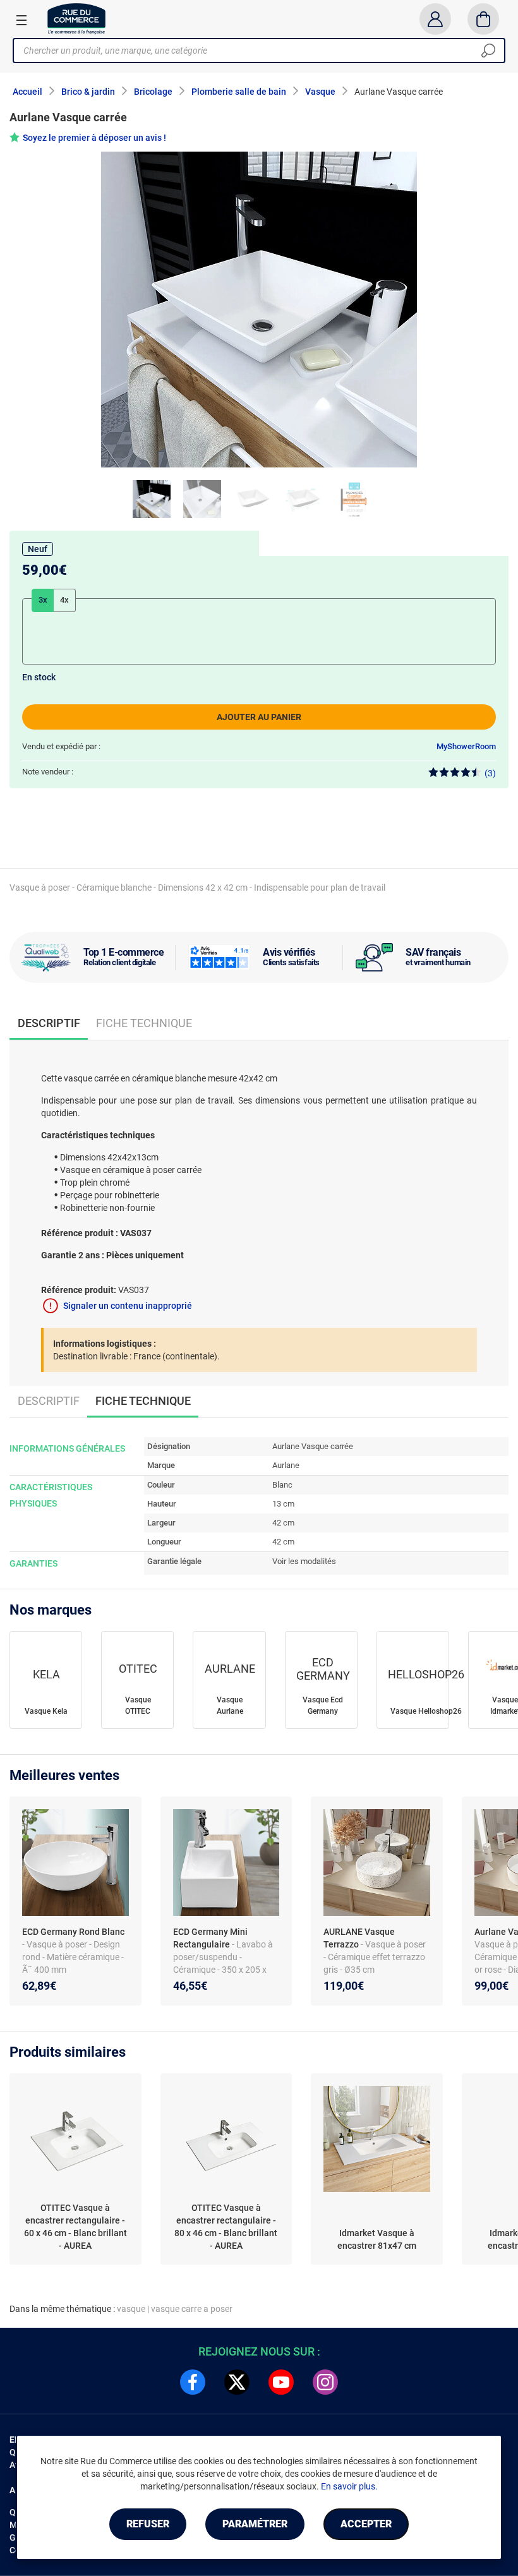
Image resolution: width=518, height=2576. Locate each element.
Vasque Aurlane (230, 1706)
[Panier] (484, 19)
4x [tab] (64, 600)
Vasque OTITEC (138, 1706)
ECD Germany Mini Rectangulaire (210, 1938)
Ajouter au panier (259, 717)
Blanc (282, 1485)
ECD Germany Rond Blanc (73, 1932)
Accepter (366, 2524)
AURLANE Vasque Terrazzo (359, 1938)
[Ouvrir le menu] (21, 20)
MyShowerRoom (466, 746)
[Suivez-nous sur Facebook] (193, 2382)
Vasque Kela (46, 1711)
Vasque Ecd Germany (323, 1706)
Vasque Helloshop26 (426, 1711)
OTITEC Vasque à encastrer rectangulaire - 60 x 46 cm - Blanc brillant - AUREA (75, 2227)
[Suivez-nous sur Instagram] (325, 2382)
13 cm (283, 1504)
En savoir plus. (349, 2486)
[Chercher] (488, 51)
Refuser (148, 2524)
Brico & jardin (88, 92)
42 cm (283, 1523)
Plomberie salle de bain (239, 92)
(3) (490, 773)
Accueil (27, 92)
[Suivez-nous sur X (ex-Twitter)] (237, 2382)
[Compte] (435, 19)
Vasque (320, 92)
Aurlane (286, 1465)
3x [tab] (43, 600)
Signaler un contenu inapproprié (128, 1306)
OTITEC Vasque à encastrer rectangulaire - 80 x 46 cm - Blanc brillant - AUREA (226, 2227)
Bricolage (153, 92)
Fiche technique (144, 1023)
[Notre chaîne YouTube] (281, 2382)
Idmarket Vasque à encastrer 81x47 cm (377, 2239)
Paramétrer (255, 2524)
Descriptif (49, 1401)
